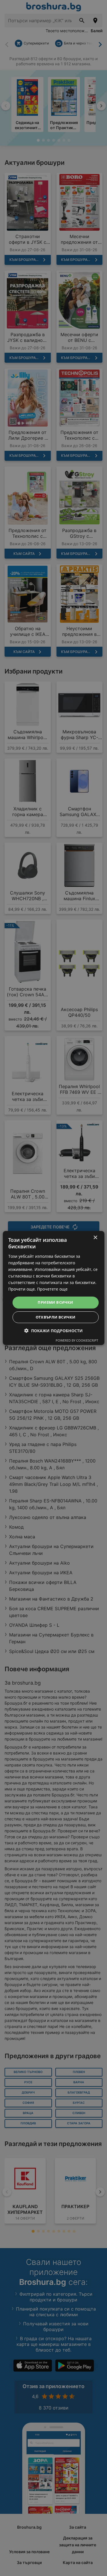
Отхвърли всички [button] (56, 1317)
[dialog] (53, 1288)
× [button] (95, 1238)
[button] (53, 1331)
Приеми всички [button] (55, 1302)
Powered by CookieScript (77, 1340)
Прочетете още (52, 1289)
